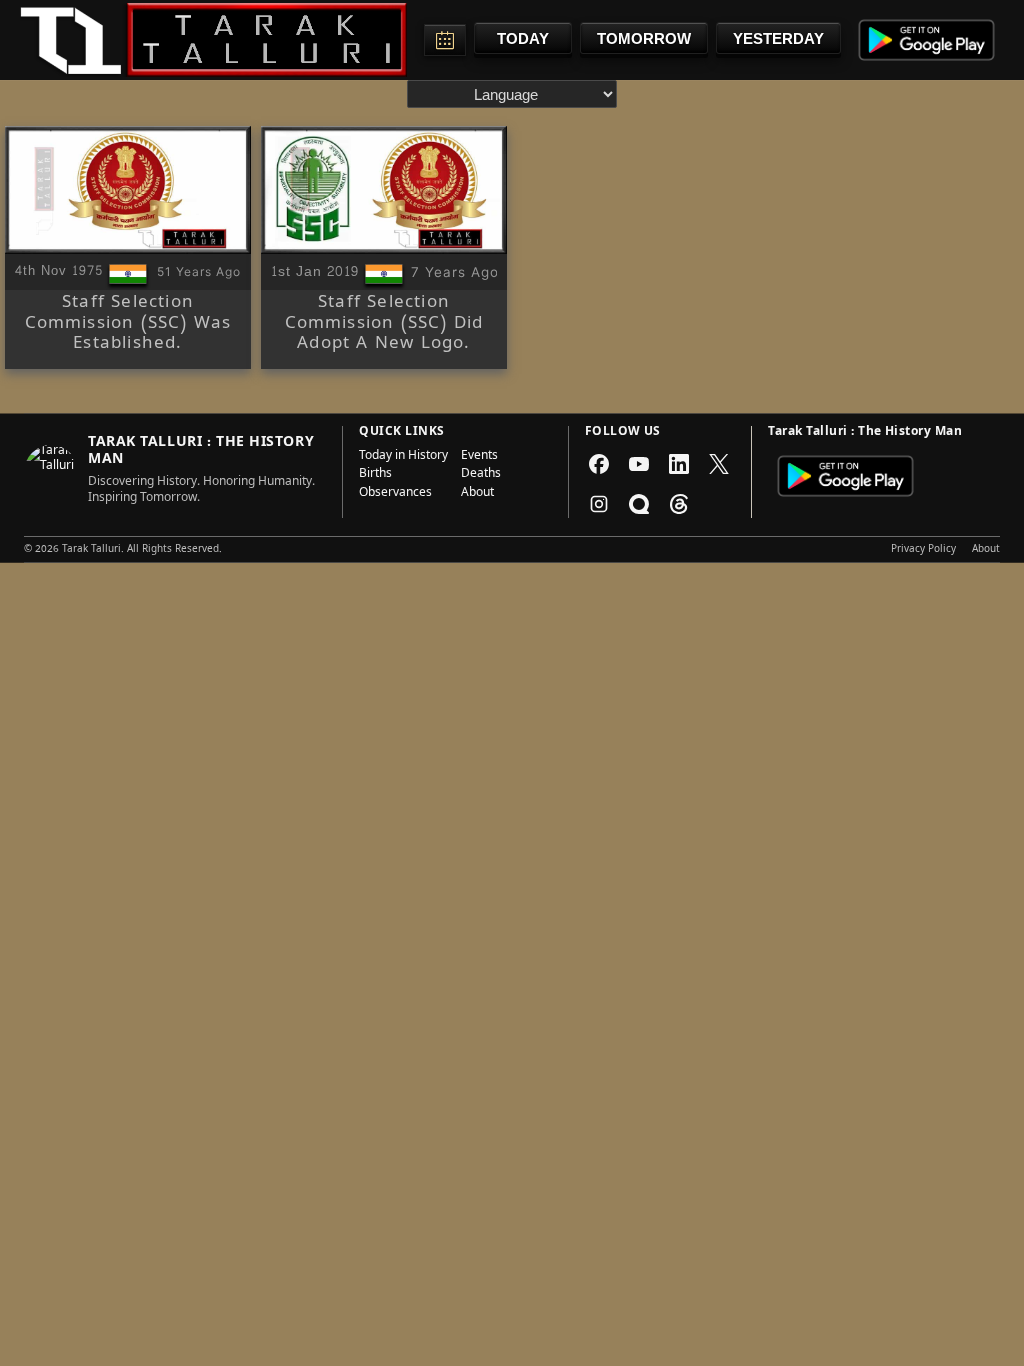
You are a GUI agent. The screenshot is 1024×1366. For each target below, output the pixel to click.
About (477, 494)
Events (479, 457)
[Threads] (679, 504)
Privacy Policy (923, 550)
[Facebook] (599, 464)
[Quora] (639, 504)
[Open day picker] (445, 40)
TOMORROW (644, 38)
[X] (719, 464)
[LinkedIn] (679, 464)
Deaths (481, 475)
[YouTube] (639, 464)
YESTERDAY (778, 38)
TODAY (523, 38)
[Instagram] (599, 504)
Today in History (403, 457)
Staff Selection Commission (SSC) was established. (128, 324)
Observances (395, 494)
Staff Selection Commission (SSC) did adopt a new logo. (384, 324)
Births (375, 475)
